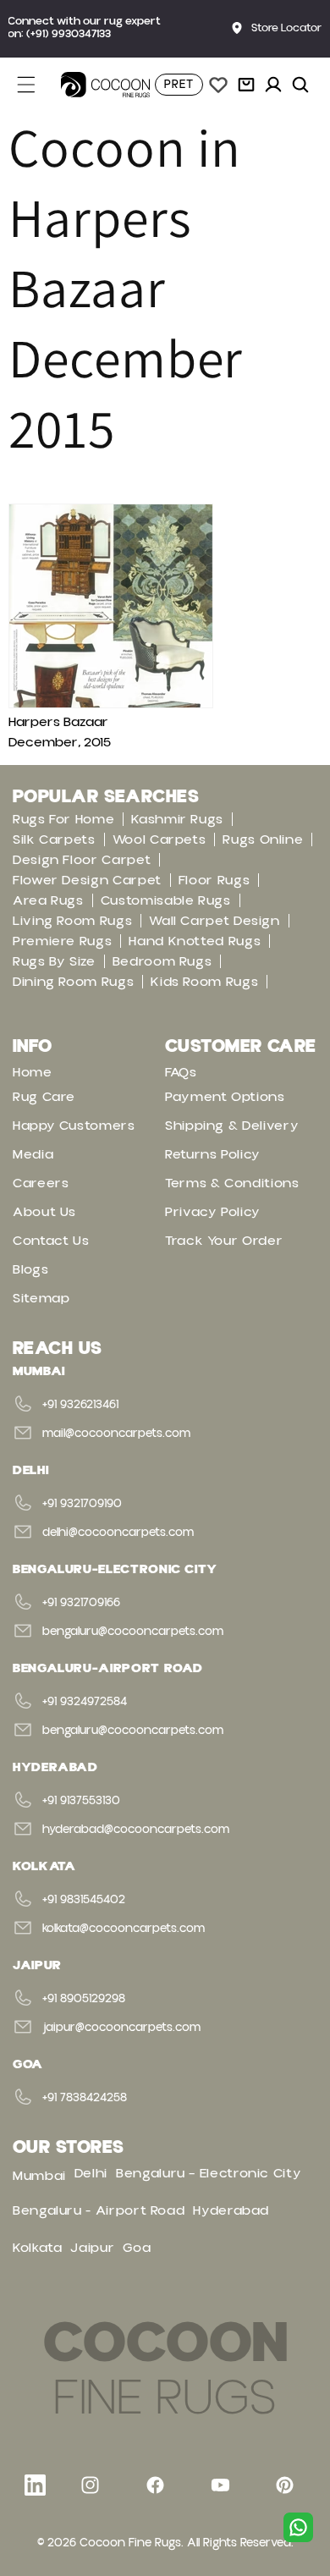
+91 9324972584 (85, 1702)
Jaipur (92, 2248)
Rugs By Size (54, 961)
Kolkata (37, 2248)
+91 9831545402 (84, 1900)
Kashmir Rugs (177, 819)
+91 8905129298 (84, 1999)
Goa (137, 2248)
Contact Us (51, 1241)
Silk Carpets (54, 839)
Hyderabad (231, 2210)
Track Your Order (224, 1241)
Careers (41, 1183)
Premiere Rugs (62, 941)
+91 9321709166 (81, 1603)
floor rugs (214, 880)
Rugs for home (63, 819)
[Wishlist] (218, 85)
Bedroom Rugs (162, 961)
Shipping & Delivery (232, 1126)
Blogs (30, 1269)
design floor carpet (82, 860)
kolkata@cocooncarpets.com (124, 1929)
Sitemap (41, 1298)
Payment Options (225, 1097)
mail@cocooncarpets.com (116, 1434)
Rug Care (44, 1097)
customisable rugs (166, 900)
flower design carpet (87, 880)
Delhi (91, 2173)
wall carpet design (214, 921)
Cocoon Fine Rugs (130, 2543)
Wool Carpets (159, 839)
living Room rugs (72, 921)
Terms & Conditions (232, 1183)
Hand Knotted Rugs (195, 941)
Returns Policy (213, 1154)
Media (33, 1154)
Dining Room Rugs (73, 982)
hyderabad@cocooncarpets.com (136, 1830)
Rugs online (263, 839)
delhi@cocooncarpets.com (118, 1533)
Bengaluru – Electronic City (209, 2173)
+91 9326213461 (80, 1405)
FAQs (181, 1072)
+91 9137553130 (81, 1801)
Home (33, 1072)
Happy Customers (74, 1126)
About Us (44, 1212)
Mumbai (39, 2176)
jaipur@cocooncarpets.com (121, 2028)
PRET (179, 85)
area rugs (48, 900)
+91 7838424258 (85, 2098)
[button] (36, 85)
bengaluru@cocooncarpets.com (133, 1632)
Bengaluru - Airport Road (99, 2210)
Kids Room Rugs (204, 982)
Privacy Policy (213, 1212)
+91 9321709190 (82, 1504)
